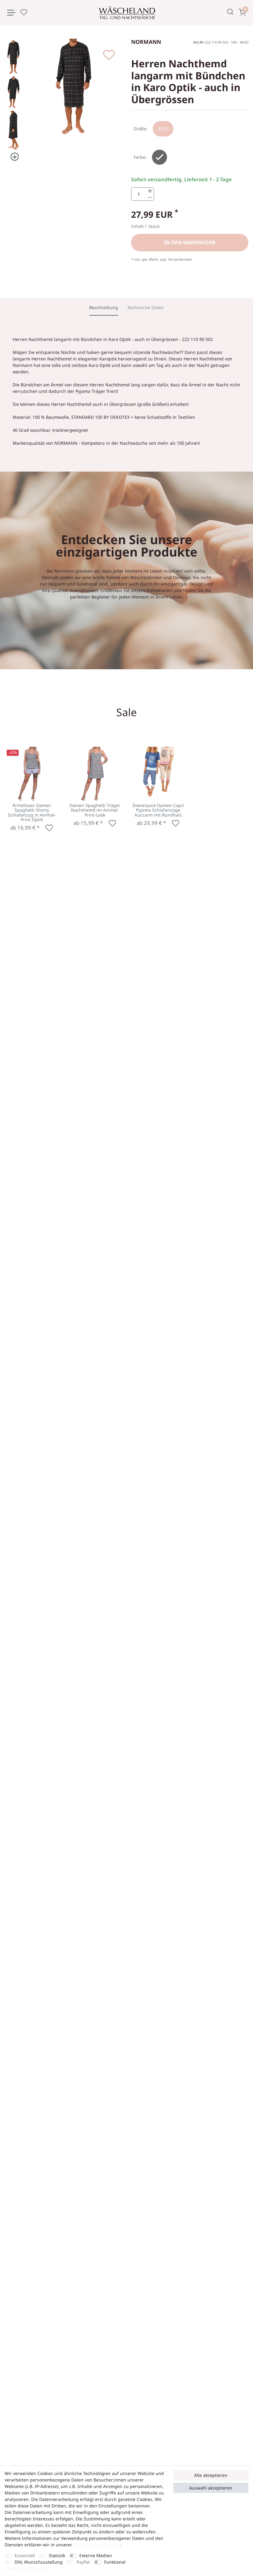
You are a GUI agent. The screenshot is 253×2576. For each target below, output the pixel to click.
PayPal (83, 2562)
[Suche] (230, 12)
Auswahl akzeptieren (211, 2488)
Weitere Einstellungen (28, 2568)
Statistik (57, 2555)
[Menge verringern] (150, 197)
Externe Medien (96, 2555)
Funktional (115, 2562)
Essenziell (25, 2555)
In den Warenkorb (190, 242)
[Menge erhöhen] (150, 191)
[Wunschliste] (24, 12)
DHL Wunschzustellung (39, 2562)
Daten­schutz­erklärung (97, 2545)
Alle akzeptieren (211, 2475)
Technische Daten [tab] (145, 307)
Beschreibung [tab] (104, 307)
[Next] (13, 157)
